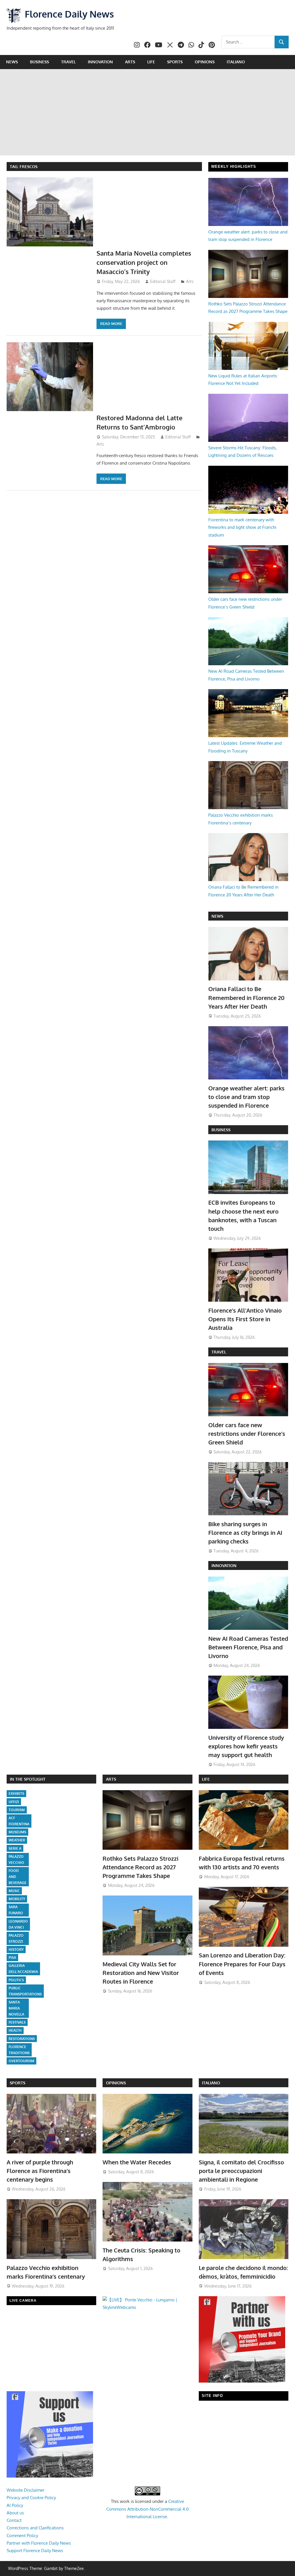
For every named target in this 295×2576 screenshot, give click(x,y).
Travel (68, 62)
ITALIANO (211, 2083)
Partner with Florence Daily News (39, 2543)
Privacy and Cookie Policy (31, 2498)
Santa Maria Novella (16, 2008)
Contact (14, 2520)
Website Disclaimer (25, 2490)
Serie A (15, 1848)
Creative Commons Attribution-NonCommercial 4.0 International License (147, 2509)
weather (17, 1840)
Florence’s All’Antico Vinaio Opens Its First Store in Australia (245, 1319)
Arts (130, 62)
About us (15, 2513)
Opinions (205, 62)
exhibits (16, 1793)
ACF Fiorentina (19, 1821)
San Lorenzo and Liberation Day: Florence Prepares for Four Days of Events (242, 1964)
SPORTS (18, 2083)
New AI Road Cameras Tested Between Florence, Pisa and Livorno (248, 1647)
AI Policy (15, 2505)
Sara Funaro (16, 1910)
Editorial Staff (163, 281)
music (14, 1891)
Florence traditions (19, 2050)
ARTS (111, 1779)
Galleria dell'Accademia (23, 1969)
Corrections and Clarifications (35, 2528)
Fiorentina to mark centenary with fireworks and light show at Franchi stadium (242, 527)
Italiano (236, 62)
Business (39, 62)
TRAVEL (219, 1352)
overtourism (21, 2061)
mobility (17, 1899)
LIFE (206, 1779)
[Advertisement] (147, 112)
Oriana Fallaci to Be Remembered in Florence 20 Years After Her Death (246, 998)
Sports (175, 62)
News (12, 62)
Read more (111, 324)
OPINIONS (116, 2083)
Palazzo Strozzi (16, 1938)
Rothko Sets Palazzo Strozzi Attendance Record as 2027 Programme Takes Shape (140, 1867)
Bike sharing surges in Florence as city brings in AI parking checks (245, 1533)
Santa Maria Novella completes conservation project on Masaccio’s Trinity (144, 262)
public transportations (25, 1991)
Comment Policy (22, 2536)
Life (151, 62)
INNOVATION (224, 1565)
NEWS (217, 916)
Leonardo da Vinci (18, 1924)
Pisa (12, 1958)
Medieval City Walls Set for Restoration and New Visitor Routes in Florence (141, 1973)
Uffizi (14, 1802)
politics (16, 1980)
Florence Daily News (69, 14)
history (16, 1949)
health (15, 2030)
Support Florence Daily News (35, 2551)
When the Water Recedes (137, 2162)
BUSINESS (221, 1130)
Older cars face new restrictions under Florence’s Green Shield (247, 1434)
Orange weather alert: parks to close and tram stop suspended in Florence (246, 1097)
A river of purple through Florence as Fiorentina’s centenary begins (40, 2171)
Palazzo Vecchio (16, 1860)
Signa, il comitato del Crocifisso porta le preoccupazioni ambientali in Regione (241, 2171)
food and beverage (18, 1877)
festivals (17, 2022)
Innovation (100, 62)
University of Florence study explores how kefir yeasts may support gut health (246, 1746)
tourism (17, 1810)
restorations (22, 2039)
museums (17, 1832)
